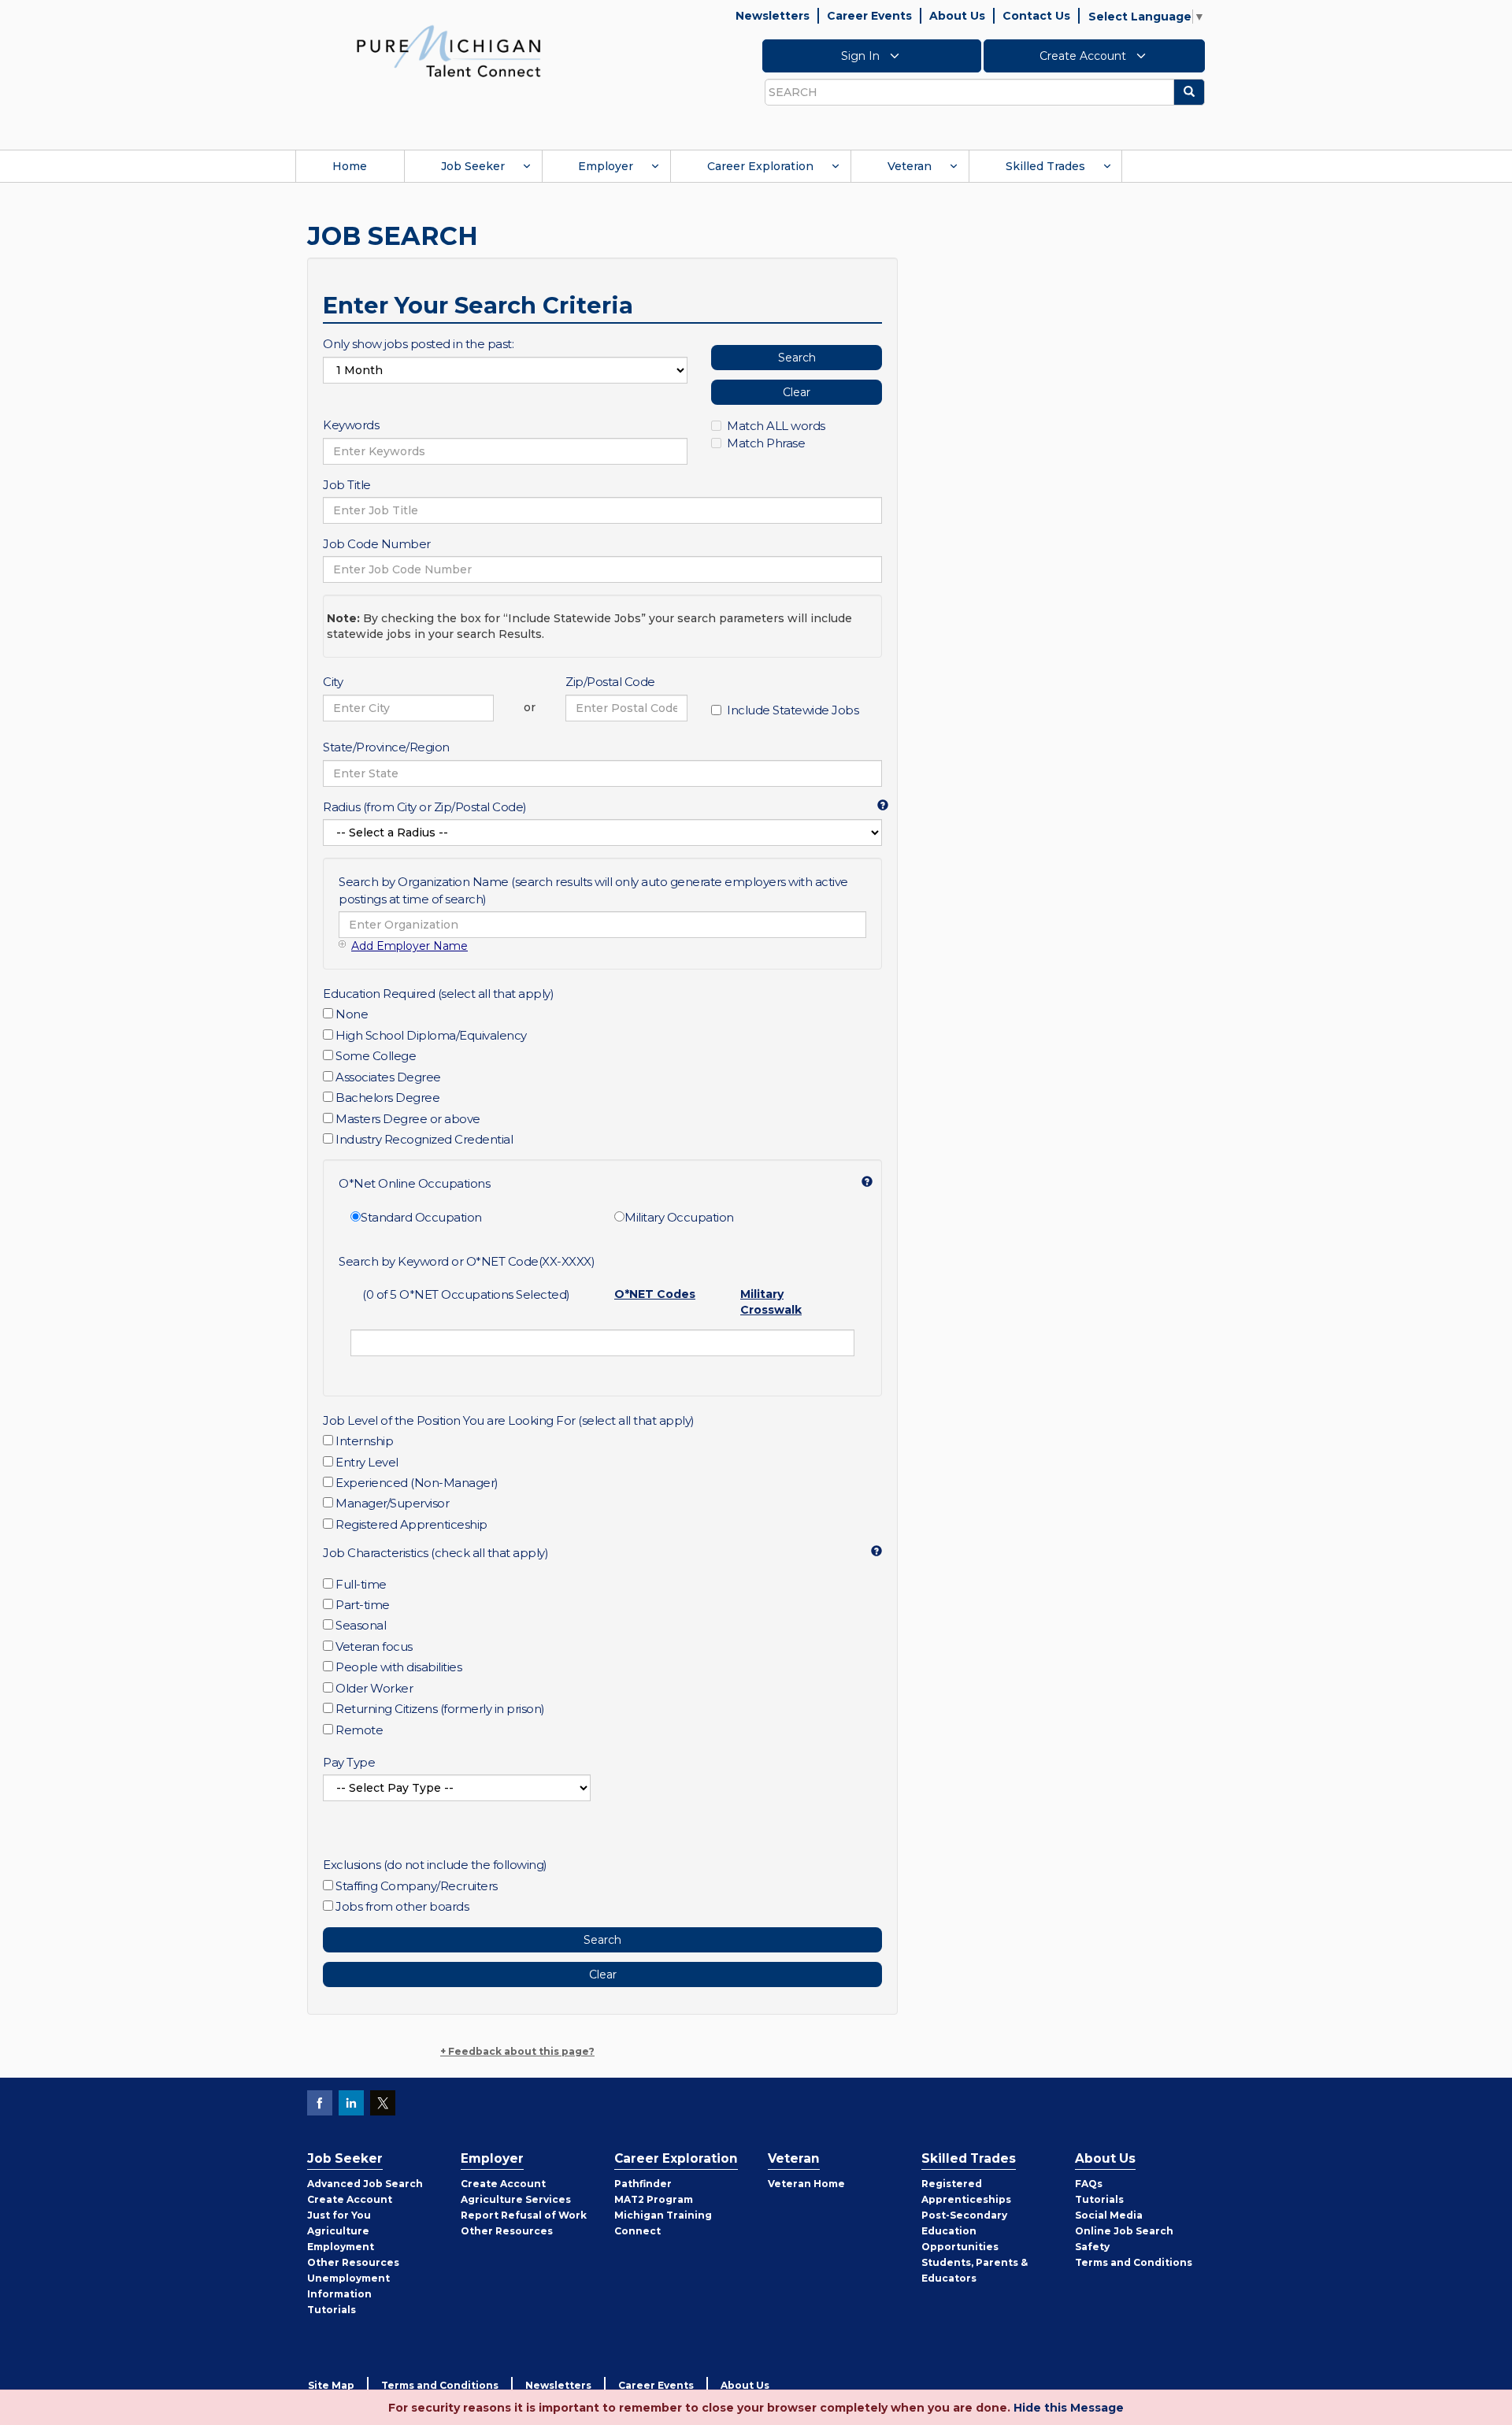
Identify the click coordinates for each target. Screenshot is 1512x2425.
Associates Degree (388, 1077)
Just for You (339, 2215)
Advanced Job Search (365, 2184)
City (333, 682)
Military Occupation (679, 1217)
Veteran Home (806, 2184)
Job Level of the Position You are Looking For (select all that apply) (509, 1420)
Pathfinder (643, 2184)
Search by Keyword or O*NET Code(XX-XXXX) (467, 1261)
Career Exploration (760, 166)
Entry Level (367, 1462)
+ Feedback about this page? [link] (517, 2051)
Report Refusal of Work (524, 2215)
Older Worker (374, 1688)
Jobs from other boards (402, 1906)
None (352, 1014)
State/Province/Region (386, 747)
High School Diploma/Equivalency (431, 1035)
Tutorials (332, 2310)
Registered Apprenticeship (411, 1524)
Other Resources (353, 2262)
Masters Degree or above (408, 1119)
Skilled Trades (1045, 166)
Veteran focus (374, 1646)
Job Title (347, 485)
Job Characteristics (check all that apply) (435, 1553)
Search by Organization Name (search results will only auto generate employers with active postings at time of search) (593, 890)
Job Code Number (377, 544)
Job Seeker (473, 166)
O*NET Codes (655, 1294)
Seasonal (361, 1625)
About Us (957, 16)
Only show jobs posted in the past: (418, 344)
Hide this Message (1069, 2408)
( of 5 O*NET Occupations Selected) (466, 1294)
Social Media (1109, 2215)
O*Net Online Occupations (414, 1183)
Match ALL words (776, 426)
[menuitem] (350, 166)
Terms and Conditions (1134, 2262)
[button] (876, 804)
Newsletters (773, 16)
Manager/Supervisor (392, 1503)
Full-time (361, 1584)
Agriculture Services (516, 2199)
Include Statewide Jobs (793, 710)
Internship (364, 1441)
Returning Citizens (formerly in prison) (440, 1709)
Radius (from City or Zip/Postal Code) (425, 807)
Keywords (351, 425)
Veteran (910, 166)
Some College (376, 1056)
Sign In (862, 56)
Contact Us (1036, 16)
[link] (449, 50)
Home (350, 166)
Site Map (331, 2385)
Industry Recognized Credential (424, 1139)
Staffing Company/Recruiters (417, 1886)
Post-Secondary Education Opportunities (964, 2231)
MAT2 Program (654, 2199)
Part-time (363, 1605)
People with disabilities (398, 1667)
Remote (359, 1730)
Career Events (869, 16)
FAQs (1089, 2184)
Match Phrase (766, 443)
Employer (606, 166)
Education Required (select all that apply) (438, 994)
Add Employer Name (409, 946)
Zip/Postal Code (610, 682)
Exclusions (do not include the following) (435, 1865)
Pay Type (349, 1762)
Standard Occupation (421, 1217)
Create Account (1084, 56)
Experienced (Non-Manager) (417, 1483)
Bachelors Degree (387, 1098)
